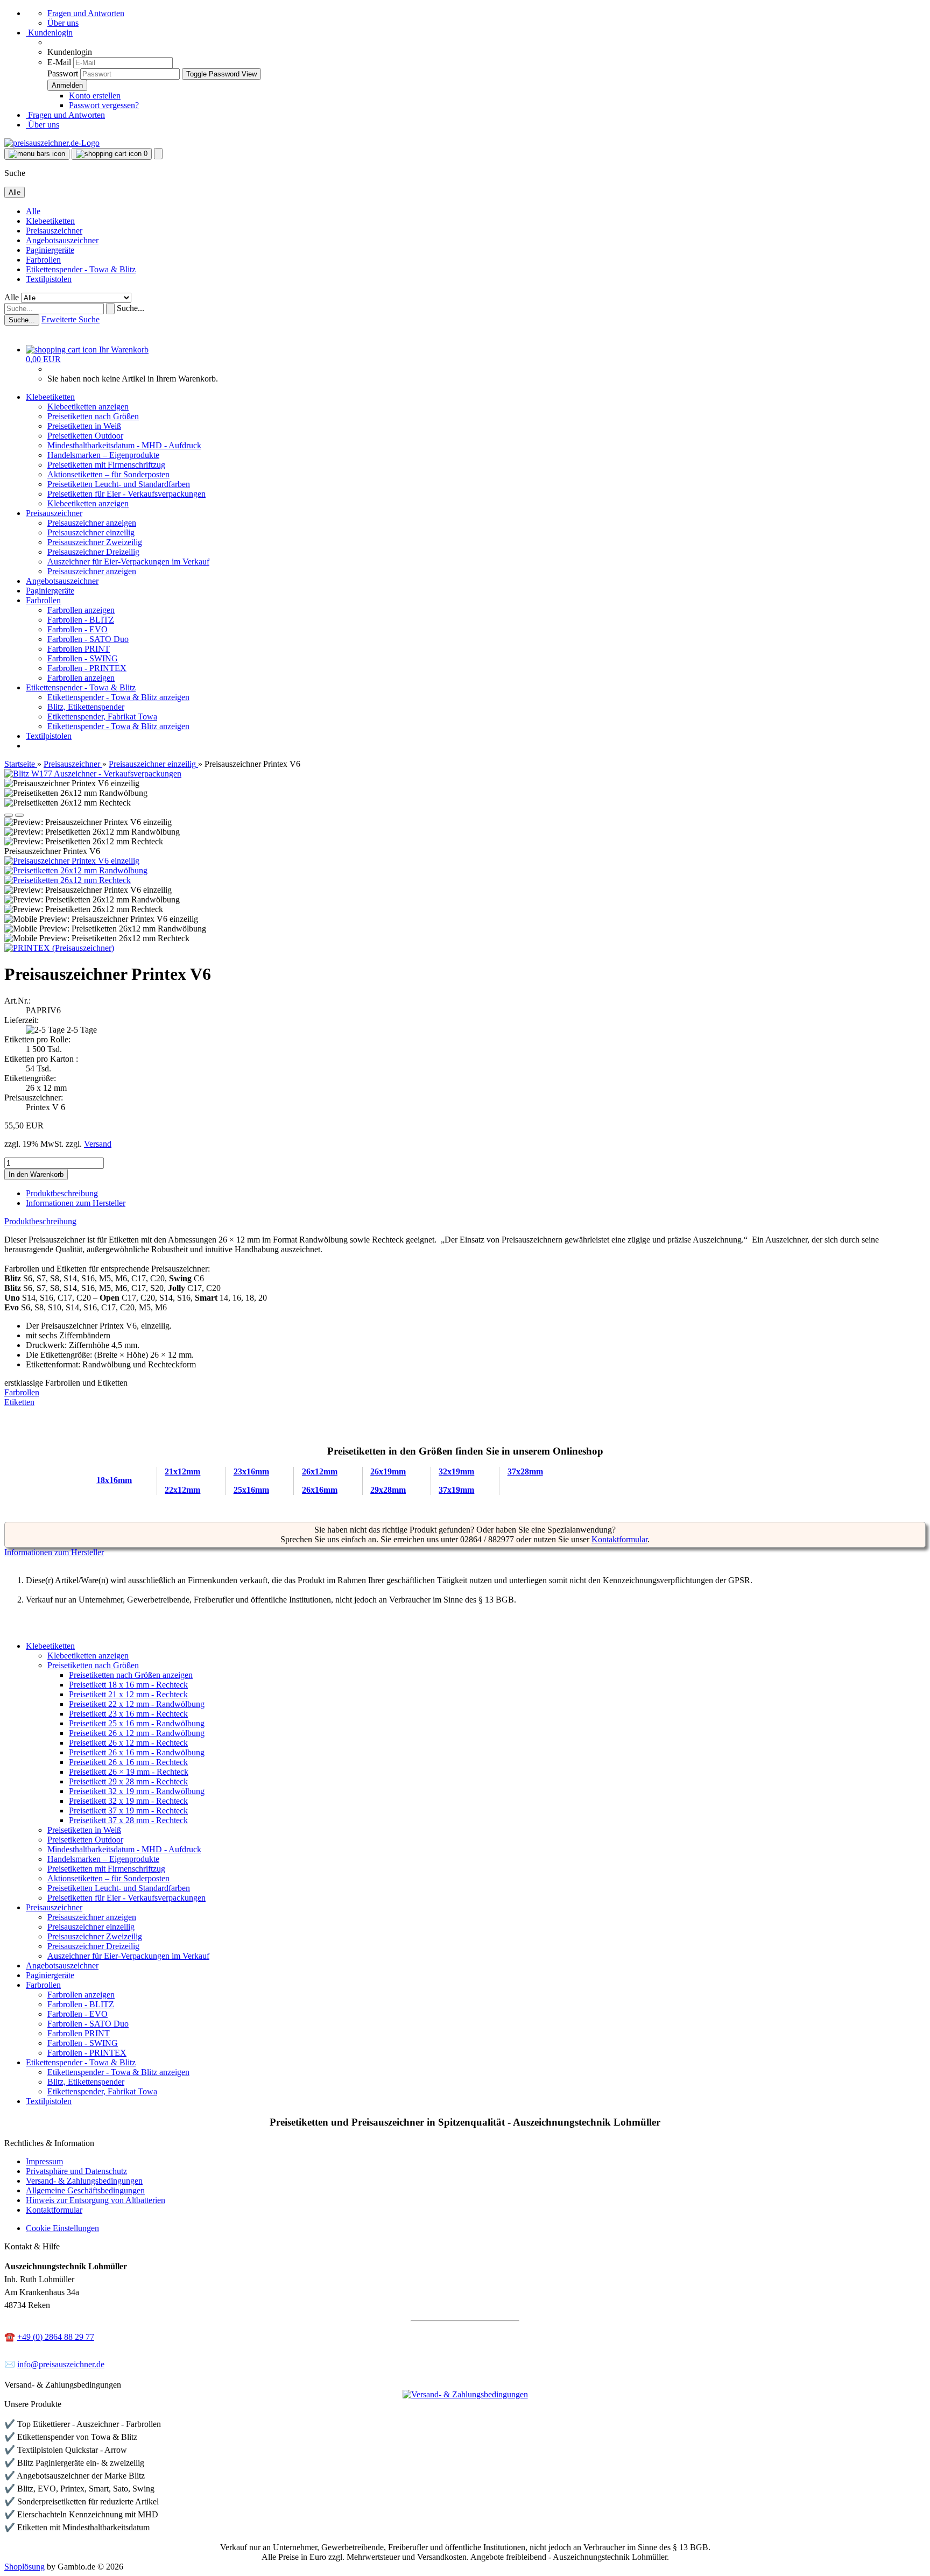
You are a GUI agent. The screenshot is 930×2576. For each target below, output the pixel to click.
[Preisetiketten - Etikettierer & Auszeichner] (465, 1288)
